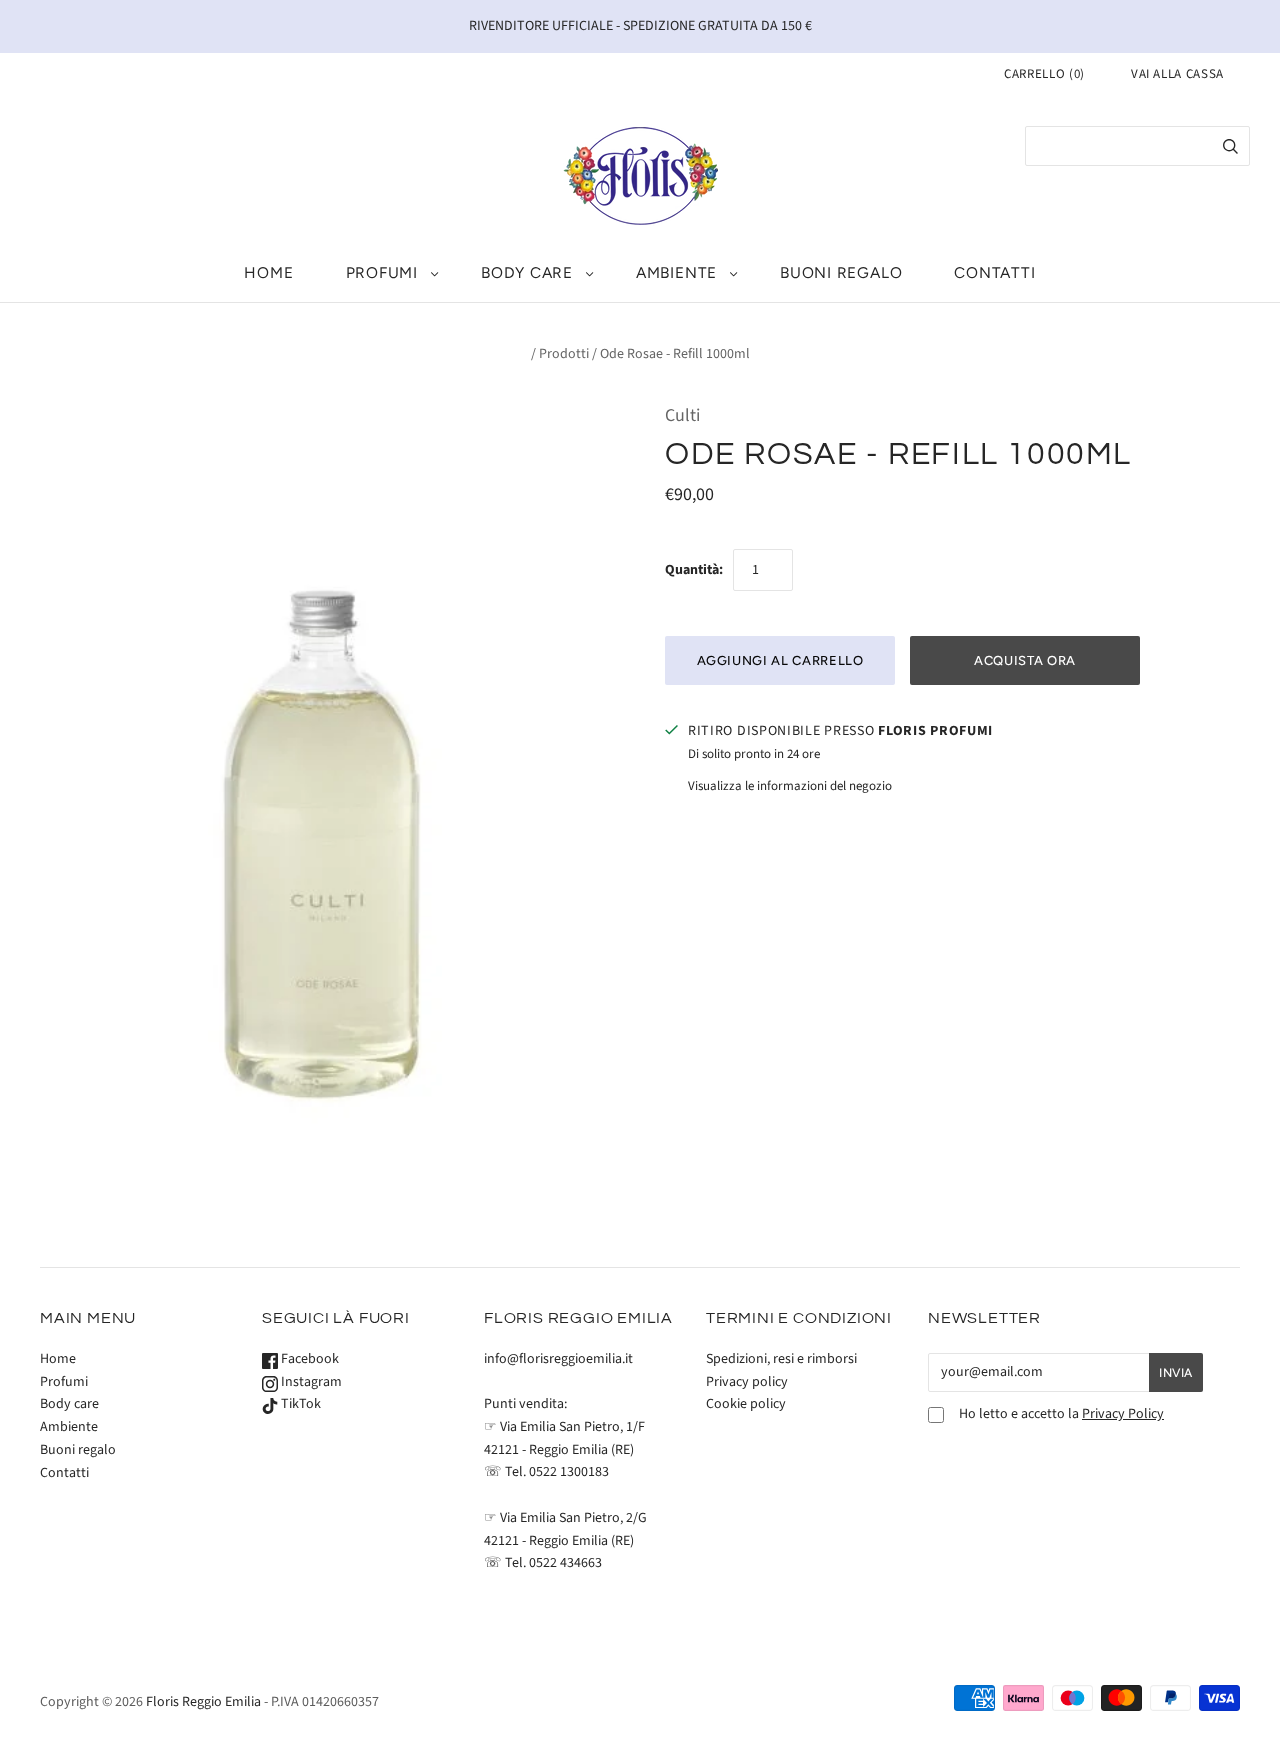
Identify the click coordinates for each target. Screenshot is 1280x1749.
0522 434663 (565, 1563)
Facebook (308, 1359)
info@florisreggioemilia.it (558, 1359)
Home (268, 272)
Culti (682, 415)
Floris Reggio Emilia (203, 1702)
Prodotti (564, 354)
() (1044, 74)
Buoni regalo (841, 272)
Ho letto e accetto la (1061, 1414)
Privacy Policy (1123, 1414)
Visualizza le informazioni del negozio (790, 786)
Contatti (994, 272)
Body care (527, 272)
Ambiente (676, 272)
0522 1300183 (569, 1472)
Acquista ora (1025, 660)
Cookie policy (746, 1404)
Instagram (310, 1382)
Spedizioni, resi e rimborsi (781, 1359)
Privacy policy (747, 1382)
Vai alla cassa (1177, 74)
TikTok (299, 1404)
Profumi (382, 272)
